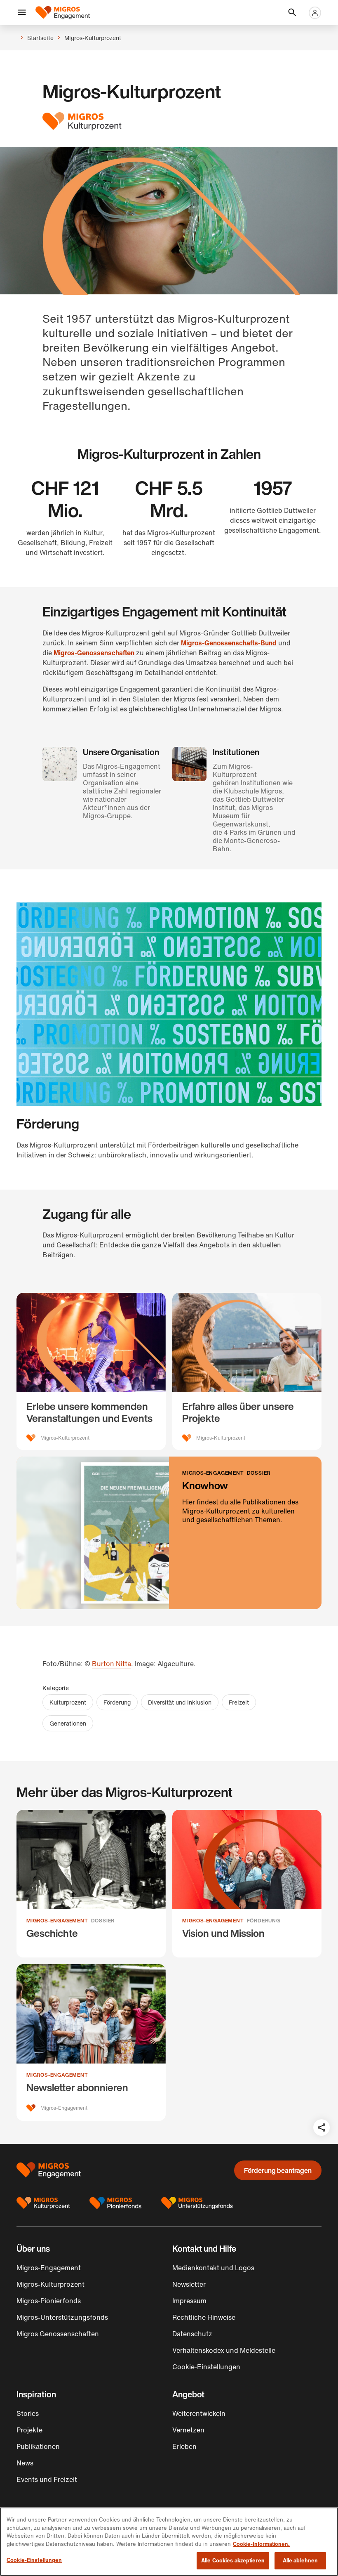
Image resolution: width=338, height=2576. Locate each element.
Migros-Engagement (49, 2268)
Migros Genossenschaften (58, 2334)
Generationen (68, 1723)
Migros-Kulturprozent (50, 2284)
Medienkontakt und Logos (213, 2268)
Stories (28, 2413)
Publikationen (38, 2446)
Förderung (117, 1702)
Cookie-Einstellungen (34, 2560)
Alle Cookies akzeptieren (233, 2561)
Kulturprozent (68, 1702)
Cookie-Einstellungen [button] (206, 2367)
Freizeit (239, 1702)
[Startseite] (63, 13)
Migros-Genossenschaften (94, 653)
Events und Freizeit (47, 2479)
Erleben (184, 2446)
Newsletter (189, 2284)
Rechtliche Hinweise (204, 2317)
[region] (169, 2542)
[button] (22, 13)
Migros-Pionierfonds (49, 2301)
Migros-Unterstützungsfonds (62, 2317)
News (25, 2463)
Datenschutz (192, 2334)
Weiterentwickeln (199, 2413)
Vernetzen (188, 2430)
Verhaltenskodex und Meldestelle (224, 2350)
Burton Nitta (111, 1664)
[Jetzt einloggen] (315, 13)
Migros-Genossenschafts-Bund (229, 643)
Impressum (189, 2301)
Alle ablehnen (300, 2561)
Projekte (29, 2430)
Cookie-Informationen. (261, 2544)
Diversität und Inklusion (180, 1702)
